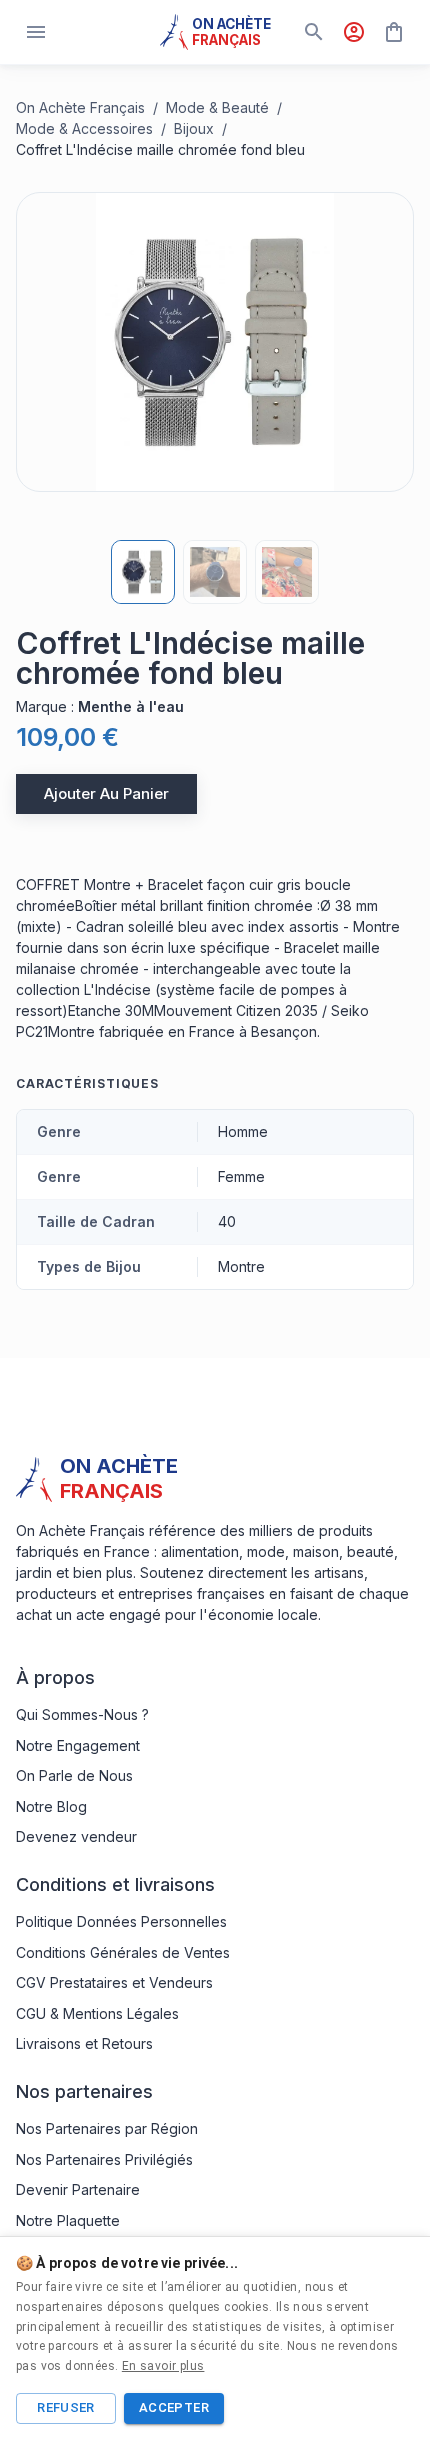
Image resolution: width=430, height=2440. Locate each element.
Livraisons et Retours (84, 2043)
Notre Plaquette (68, 2220)
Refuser (66, 2407)
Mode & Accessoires (84, 128)
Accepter (174, 2407)
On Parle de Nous (74, 1775)
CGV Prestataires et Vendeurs (114, 1982)
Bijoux (194, 128)
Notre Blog (51, 1806)
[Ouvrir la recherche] (314, 32)
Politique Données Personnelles (121, 1921)
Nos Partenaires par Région (107, 2128)
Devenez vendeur (76, 1836)
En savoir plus (163, 2366)
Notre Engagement (78, 1745)
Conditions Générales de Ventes (123, 1952)
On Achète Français (80, 107)
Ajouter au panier (106, 793)
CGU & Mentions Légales (97, 2013)
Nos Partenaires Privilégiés (104, 2159)
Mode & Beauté (217, 107)
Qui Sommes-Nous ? (82, 1714)
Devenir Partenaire (78, 2189)
